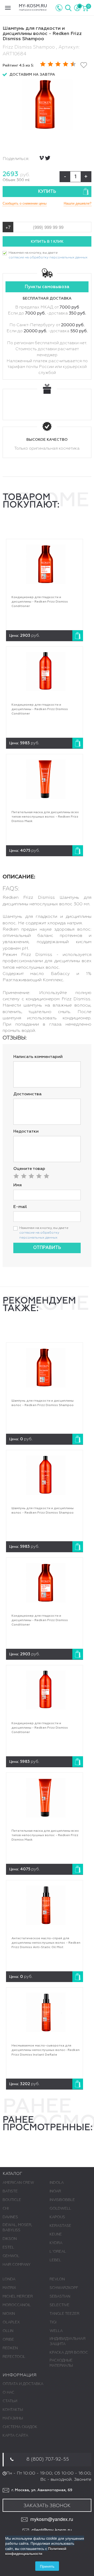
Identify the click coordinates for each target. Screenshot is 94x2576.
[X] (48, 158)
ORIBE (8, 2340)
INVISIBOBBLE (62, 2200)
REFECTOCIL (14, 2357)
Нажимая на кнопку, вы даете (48, 255)
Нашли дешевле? (78, 203)
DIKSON (10, 2239)
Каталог (12, 2174)
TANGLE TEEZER (64, 2314)
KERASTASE (60, 2226)
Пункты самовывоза (47, 287)
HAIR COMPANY (17, 2265)
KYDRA (56, 2243)
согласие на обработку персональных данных (48, 257)
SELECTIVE (60, 2305)
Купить (47, 192)
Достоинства (27, 1094)
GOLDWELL (60, 2209)
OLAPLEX (11, 2322)
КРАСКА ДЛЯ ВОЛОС (69, 2353)
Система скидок (20, 2427)
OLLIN (8, 2331)
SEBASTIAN (60, 2297)
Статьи (10, 2401)
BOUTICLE (12, 2200)
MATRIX (9, 2288)
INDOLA (57, 2183)
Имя (17, 1185)
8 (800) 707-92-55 (48, 2459)
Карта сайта (15, 2436)
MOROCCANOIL (17, 2305)
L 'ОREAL (58, 2252)
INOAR (55, 2191)
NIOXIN (9, 2314)
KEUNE (56, 2234)
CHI (6, 2209)
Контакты (13, 2410)
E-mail (20, 1207)
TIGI (53, 2322)
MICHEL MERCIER (18, 2297)
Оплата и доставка (23, 2384)
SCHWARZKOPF (64, 2288)
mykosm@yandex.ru (52, 2519)
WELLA (56, 2331)
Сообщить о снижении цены (25, 203)
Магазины (13, 2418)
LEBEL (55, 2260)
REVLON (57, 2279)
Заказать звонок (47, 2506)
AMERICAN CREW (18, 2183)
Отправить (47, 1248)
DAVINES (10, 2217)
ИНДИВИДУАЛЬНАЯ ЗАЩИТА (67, 2341)
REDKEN (10, 2348)
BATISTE (10, 2191)
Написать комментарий (38, 1057)
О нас (8, 2393)
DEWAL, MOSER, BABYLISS (17, 2228)
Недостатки (26, 1132)
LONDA (9, 2279)
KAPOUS (57, 2217)
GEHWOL (11, 2256)
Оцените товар (29, 1169)
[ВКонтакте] (42, 158)
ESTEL (8, 2247)
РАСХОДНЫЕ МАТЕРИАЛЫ (61, 2363)
